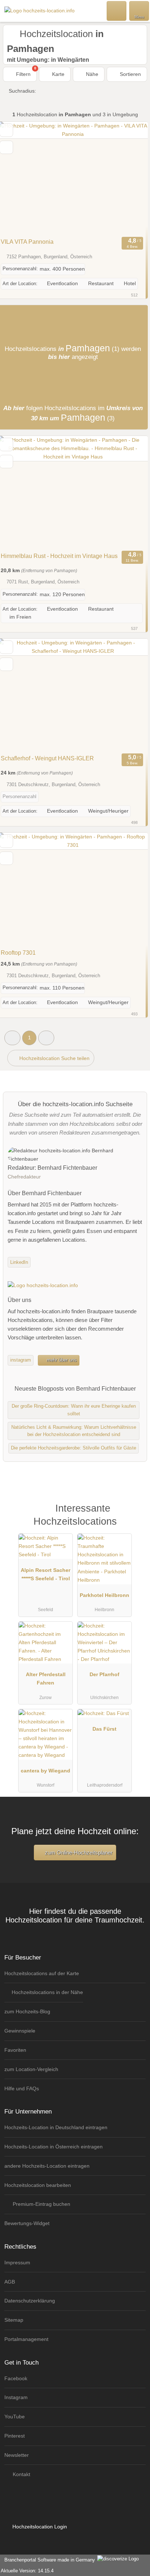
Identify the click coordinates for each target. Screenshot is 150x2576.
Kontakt (21, 2474)
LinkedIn (19, 1262)
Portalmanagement (26, 2339)
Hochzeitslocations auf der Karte (42, 1973)
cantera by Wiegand (46, 1771)
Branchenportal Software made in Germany (48, 2560)
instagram (21, 1360)
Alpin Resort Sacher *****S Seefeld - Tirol (46, 1574)
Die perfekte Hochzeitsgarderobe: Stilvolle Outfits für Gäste (74, 1448)
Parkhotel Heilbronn (104, 1595)
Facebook (16, 2378)
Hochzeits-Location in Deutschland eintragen (56, 2127)
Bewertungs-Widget (27, 2223)
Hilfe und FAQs (22, 2088)
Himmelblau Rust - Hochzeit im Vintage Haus (59, 556)
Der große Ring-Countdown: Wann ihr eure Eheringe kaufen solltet (74, 1410)
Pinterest (15, 2436)
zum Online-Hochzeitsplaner (78, 1853)
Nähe (91, 74)
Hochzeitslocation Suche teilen (54, 1058)
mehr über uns (61, 1360)
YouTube (15, 2417)
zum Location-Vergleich (31, 2069)
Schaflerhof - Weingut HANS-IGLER (47, 758)
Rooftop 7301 (18, 953)
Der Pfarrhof (104, 1674)
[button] (12, 1038)
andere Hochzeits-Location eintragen (47, 2166)
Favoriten (15, 2050)
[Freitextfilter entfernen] (117, 11)
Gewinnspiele (20, 2031)
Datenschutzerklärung (30, 2301)
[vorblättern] (130, 178)
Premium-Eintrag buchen (41, 2204)
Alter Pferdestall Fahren (46, 1679)
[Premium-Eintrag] (135, 1516)
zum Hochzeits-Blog (27, 2011)
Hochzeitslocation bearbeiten (38, 2185)
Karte (58, 74)
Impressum (17, 2262)
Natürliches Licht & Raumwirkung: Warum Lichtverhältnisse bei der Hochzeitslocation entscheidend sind (74, 1431)
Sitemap (14, 2320)
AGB (10, 2282)
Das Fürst (104, 1729)
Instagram (16, 2397)
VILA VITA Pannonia (27, 242)
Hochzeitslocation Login (39, 2527)
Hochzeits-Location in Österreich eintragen (54, 2147)
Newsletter (17, 2455)
